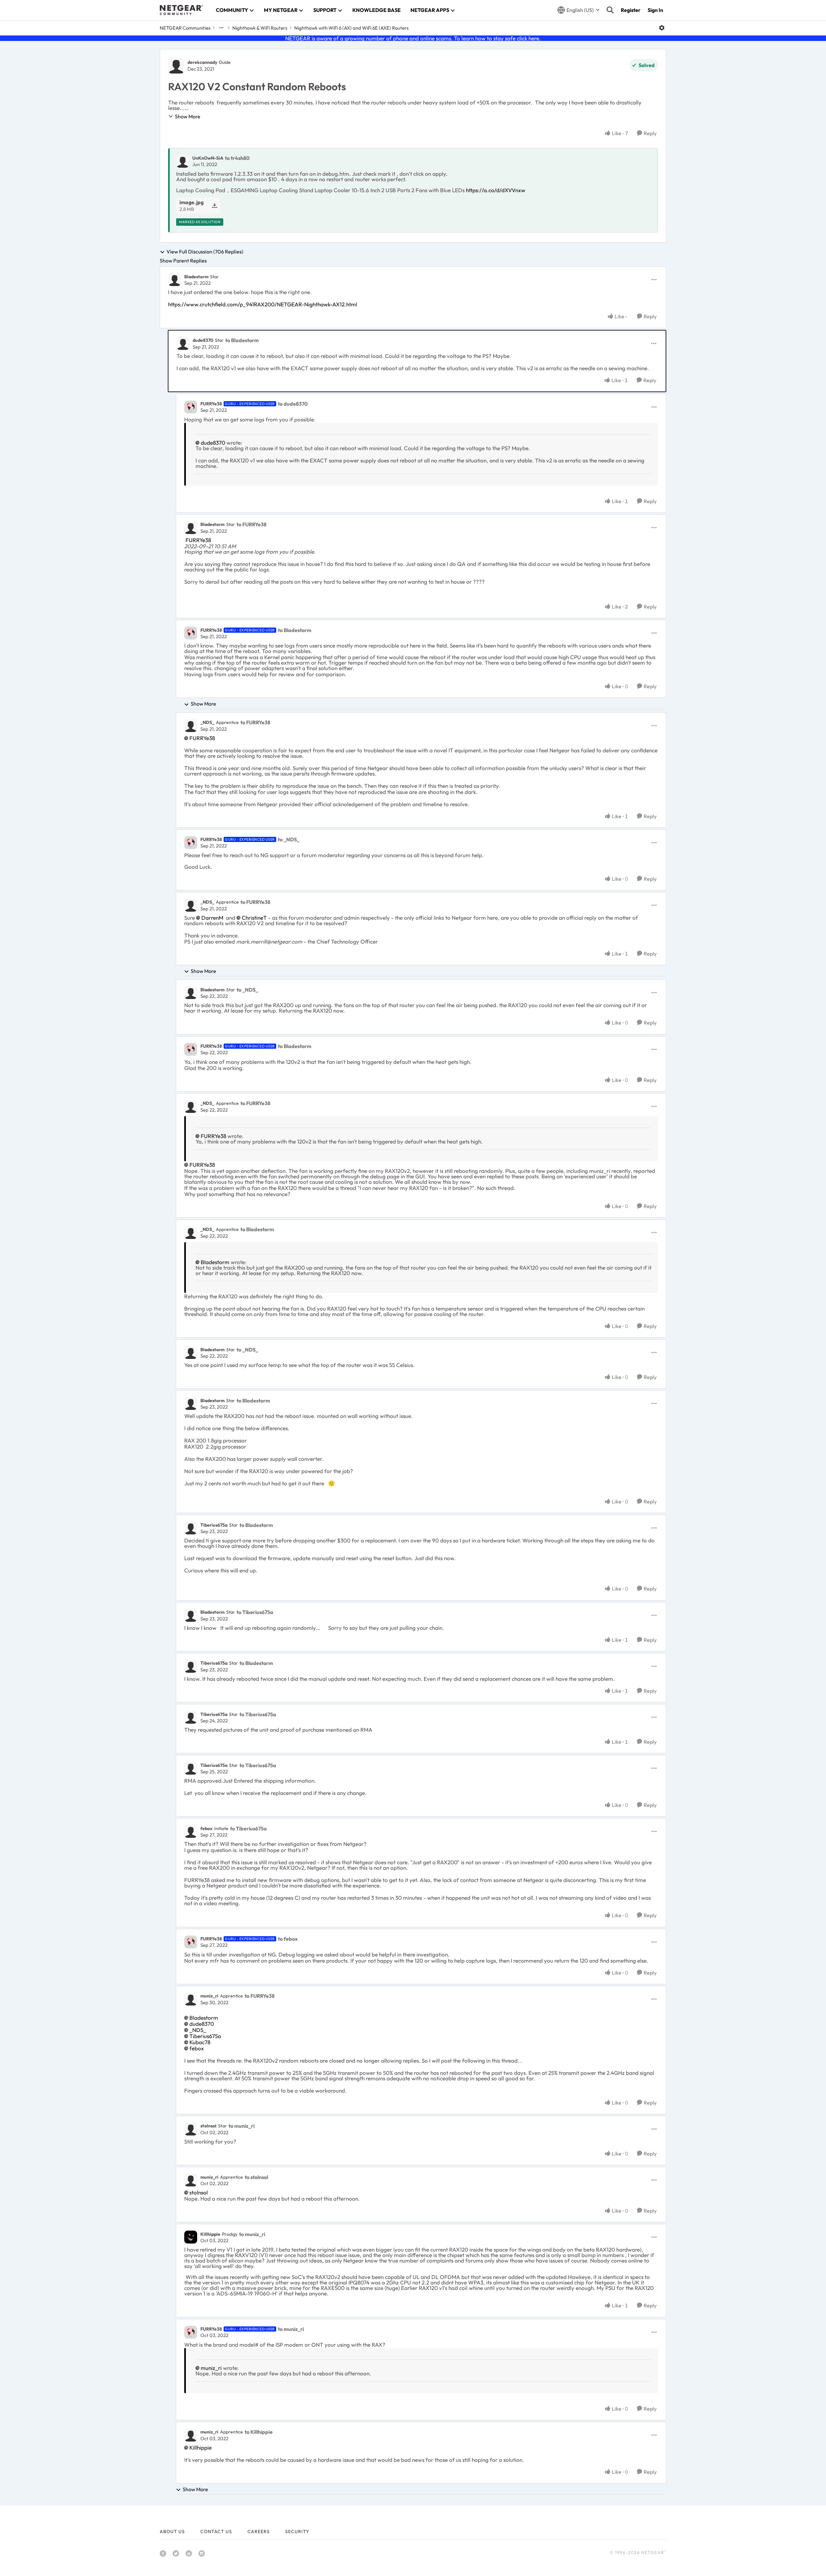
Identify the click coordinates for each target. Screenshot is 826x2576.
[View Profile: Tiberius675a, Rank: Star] (191, 1528)
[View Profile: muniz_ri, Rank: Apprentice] (191, 1999)
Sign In (655, 10)
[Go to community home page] (181, 10)
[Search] (610, 10)
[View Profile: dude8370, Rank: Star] (183, 343)
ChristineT (254, 918)
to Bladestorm (242, 340)
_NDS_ (207, 722)
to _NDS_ (289, 839)
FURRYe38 (211, 404)
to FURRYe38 (252, 524)
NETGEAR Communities (185, 28)
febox (206, 1828)
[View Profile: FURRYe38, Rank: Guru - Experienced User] (191, 407)
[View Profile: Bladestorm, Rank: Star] (175, 280)
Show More (188, 116)
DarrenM (212, 918)
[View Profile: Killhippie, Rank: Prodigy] (191, 2237)
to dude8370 (293, 404)
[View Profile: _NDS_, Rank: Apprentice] (191, 726)
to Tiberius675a (255, 1612)
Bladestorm (196, 277)
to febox (288, 1939)
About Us (172, 2531)
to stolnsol (256, 2177)
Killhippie (210, 2234)
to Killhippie (259, 2432)
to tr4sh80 (237, 158)
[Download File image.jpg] (214, 206)
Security (297, 2531)
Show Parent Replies (183, 261)
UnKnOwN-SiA (208, 158)
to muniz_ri (242, 2126)
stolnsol (208, 2126)
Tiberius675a (214, 1525)
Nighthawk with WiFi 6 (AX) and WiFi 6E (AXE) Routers (351, 28)
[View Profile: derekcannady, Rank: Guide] (176, 65)
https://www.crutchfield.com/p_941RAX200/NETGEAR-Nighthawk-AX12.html (263, 304)
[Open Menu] (662, 28)
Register (631, 10)
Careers (259, 2531)
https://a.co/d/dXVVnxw (496, 190)
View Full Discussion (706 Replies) (205, 252)
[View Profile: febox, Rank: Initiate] (191, 1831)
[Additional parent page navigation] (221, 28)
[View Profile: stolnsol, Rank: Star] (191, 2129)
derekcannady (202, 62)
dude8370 (203, 340)
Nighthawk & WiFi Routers (260, 28)
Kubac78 (200, 2042)
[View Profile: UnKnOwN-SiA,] (183, 161)
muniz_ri (209, 1996)
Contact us (216, 2531)
